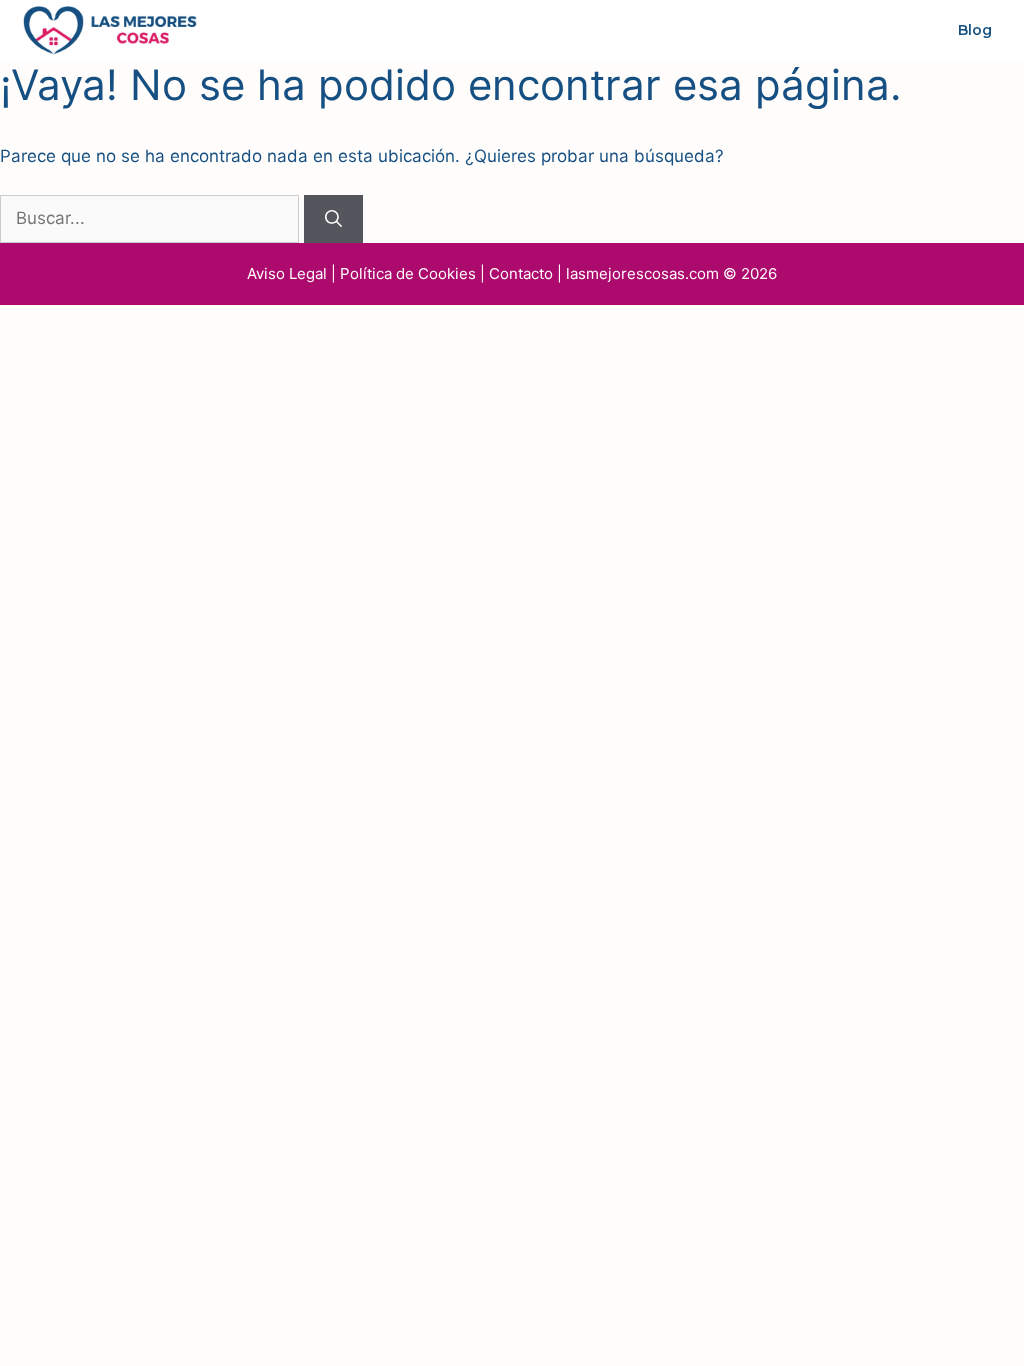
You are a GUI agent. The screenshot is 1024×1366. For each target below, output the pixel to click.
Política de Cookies (408, 273)
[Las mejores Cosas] (110, 29)
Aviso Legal (287, 273)
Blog (975, 30)
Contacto (521, 273)
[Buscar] (333, 219)
